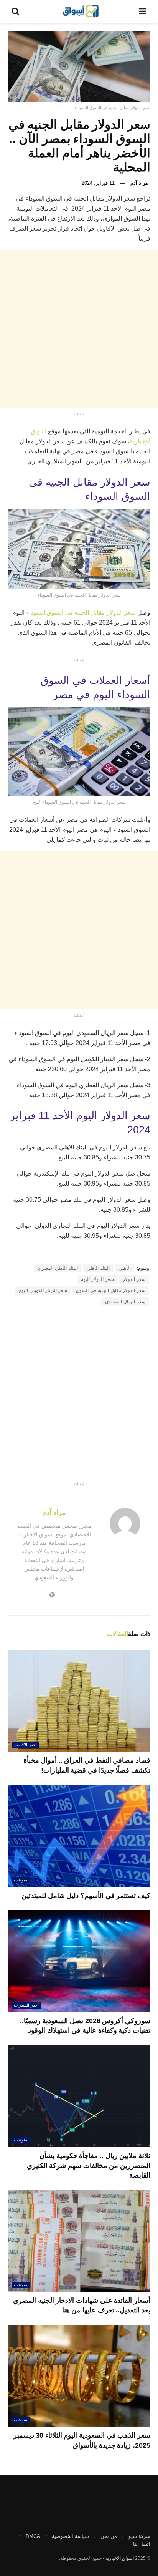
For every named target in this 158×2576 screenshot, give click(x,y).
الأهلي (124, 1268)
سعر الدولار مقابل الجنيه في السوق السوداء (81, 613)
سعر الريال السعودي (125, 1302)
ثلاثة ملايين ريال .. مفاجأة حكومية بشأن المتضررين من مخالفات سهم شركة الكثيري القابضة (89, 2165)
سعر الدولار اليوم (97, 1279)
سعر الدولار (134, 1279)
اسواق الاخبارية (120, 2558)
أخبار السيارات (26, 2005)
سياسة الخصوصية (70, 2536)
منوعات (21, 1880)
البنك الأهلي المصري (58, 1268)
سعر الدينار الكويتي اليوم (43, 1290)
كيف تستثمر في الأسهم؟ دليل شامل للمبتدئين (86, 1896)
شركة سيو (139, 2536)
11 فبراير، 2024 (98, 183)
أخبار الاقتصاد (25, 1745)
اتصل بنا (142, 2544)
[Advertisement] (79, 329)
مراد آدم (139, 183)
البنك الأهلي (98, 1268)
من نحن (109, 2536)
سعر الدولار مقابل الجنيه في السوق (111, 1290)
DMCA (33, 2536)
